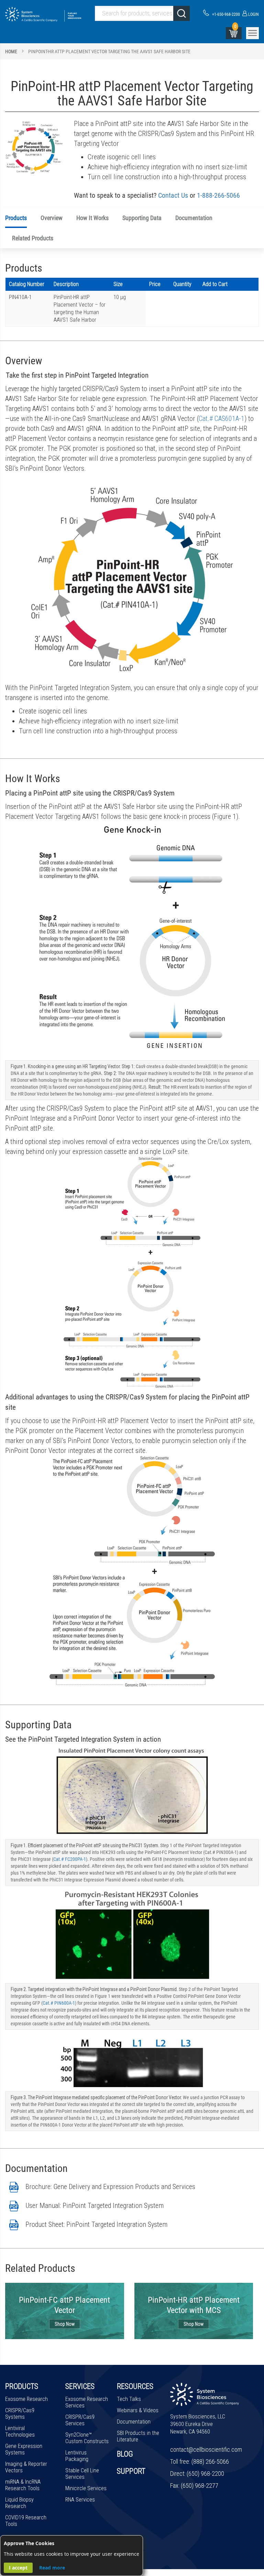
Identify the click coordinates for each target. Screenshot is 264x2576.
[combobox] (142, 13)
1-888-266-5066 (218, 195)
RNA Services (80, 2500)
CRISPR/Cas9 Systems (20, 2414)
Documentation (194, 218)
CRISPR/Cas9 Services (80, 2420)
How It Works (92, 218)
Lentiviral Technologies (20, 2431)
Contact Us (173, 195)
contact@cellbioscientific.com (206, 2449)
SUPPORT (131, 2471)
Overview (52, 218)
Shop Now (65, 2324)
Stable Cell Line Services (82, 2474)
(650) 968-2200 (205, 2474)
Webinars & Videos (138, 2410)
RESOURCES (135, 2386)
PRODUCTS (22, 2386)
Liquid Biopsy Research (19, 2503)
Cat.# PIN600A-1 (59, 2003)
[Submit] (181, 13)
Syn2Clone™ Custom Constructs (87, 2438)
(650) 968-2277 (200, 2486)
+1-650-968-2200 (226, 14)
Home (11, 51)
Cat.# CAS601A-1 (222, 419)
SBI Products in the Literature (138, 2436)
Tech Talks (129, 2399)
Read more (52, 2568)
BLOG (125, 2454)
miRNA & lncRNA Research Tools (23, 2485)
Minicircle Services (86, 2488)
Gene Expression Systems (24, 2449)
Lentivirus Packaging (77, 2456)
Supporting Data (142, 218)
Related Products (33, 238)
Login (253, 14)
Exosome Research (26, 2399)
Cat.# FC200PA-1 (70, 1859)
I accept (18, 2568)
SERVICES (80, 2386)
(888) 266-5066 (210, 2461)
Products (16, 218)
